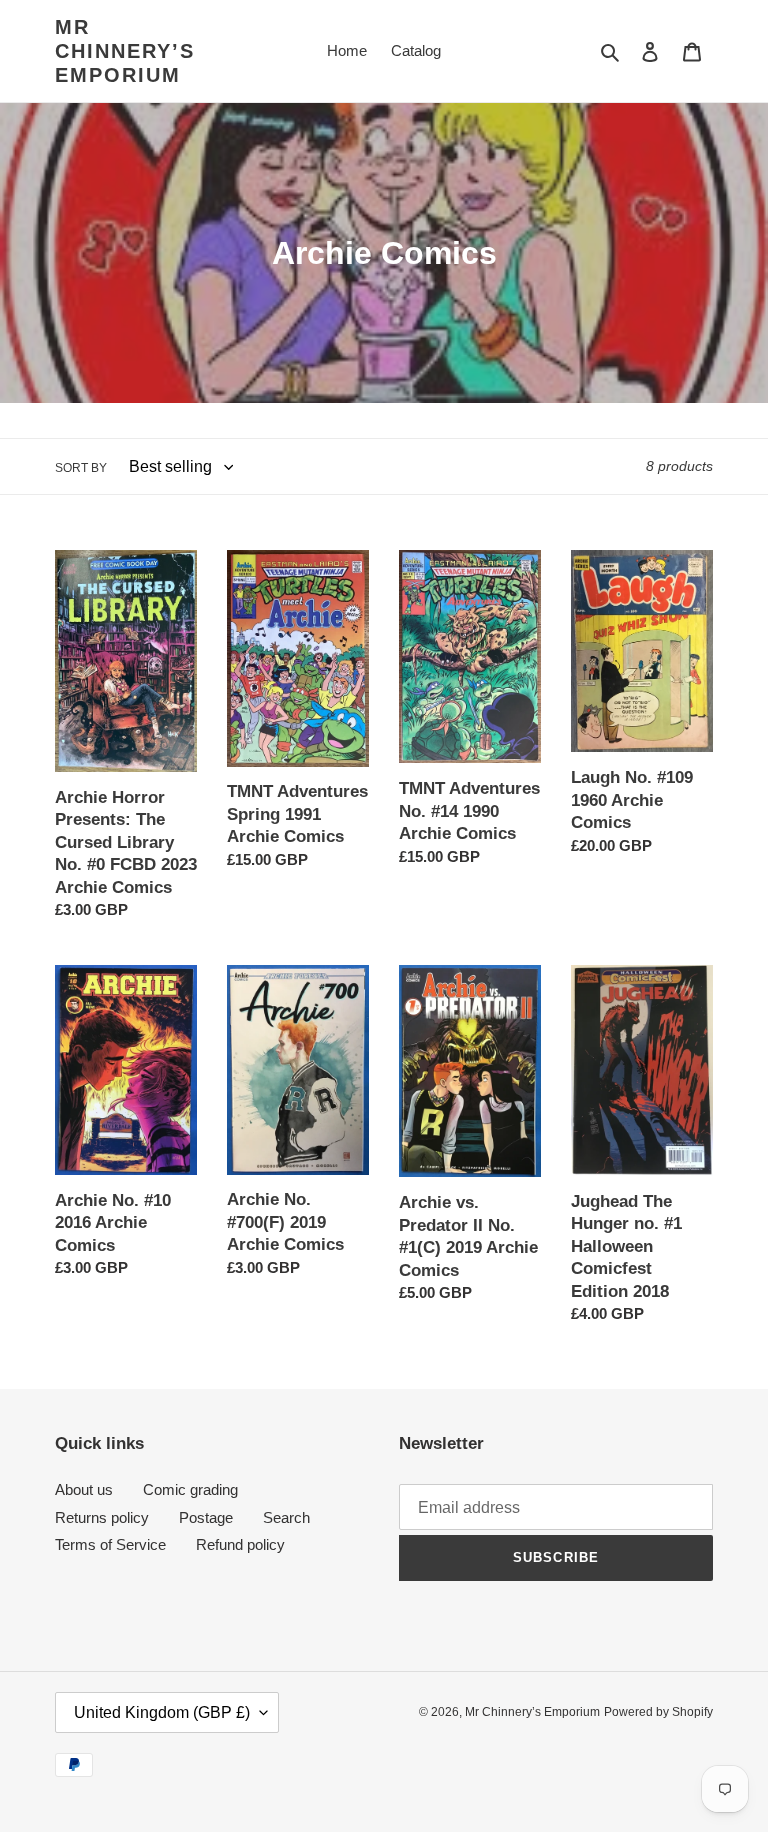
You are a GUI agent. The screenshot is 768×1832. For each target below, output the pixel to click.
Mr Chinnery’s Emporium (125, 51)
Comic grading (190, 1489)
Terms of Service (110, 1544)
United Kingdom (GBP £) (162, 1712)
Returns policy (102, 1517)
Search (286, 1517)
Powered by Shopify (658, 1712)
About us (84, 1489)
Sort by (81, 468)
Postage (206, 1517)
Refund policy (240, 1544)
